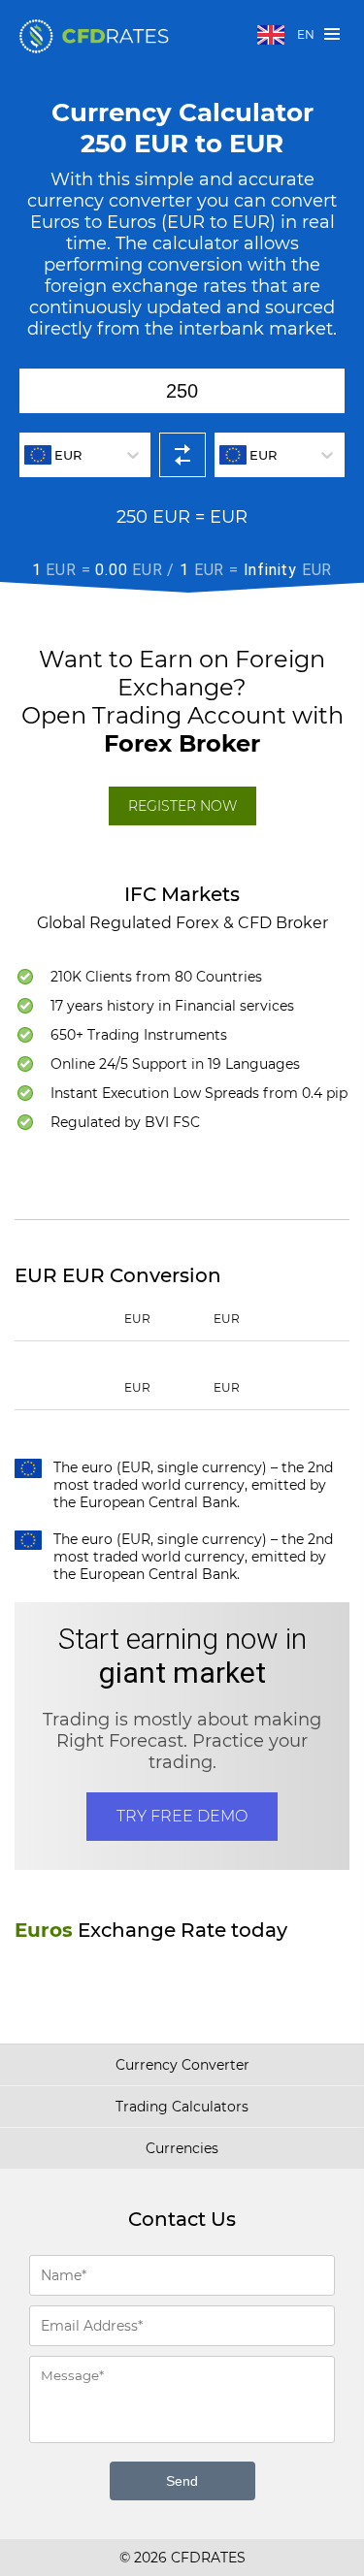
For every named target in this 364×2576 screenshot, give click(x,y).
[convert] (182, 455)
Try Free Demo (182, 1816)
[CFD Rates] (94, 36)
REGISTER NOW (182, 806)
